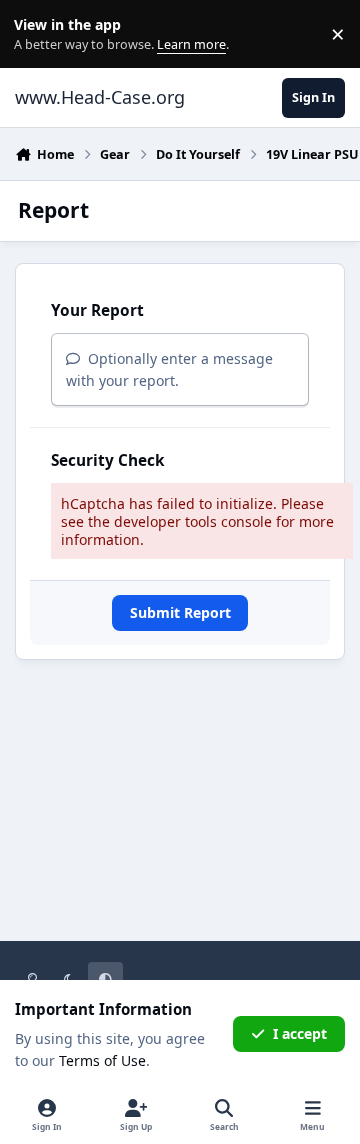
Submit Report (180, 612)
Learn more (38, 34)
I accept (300, 1033)
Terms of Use (102, 1060)
